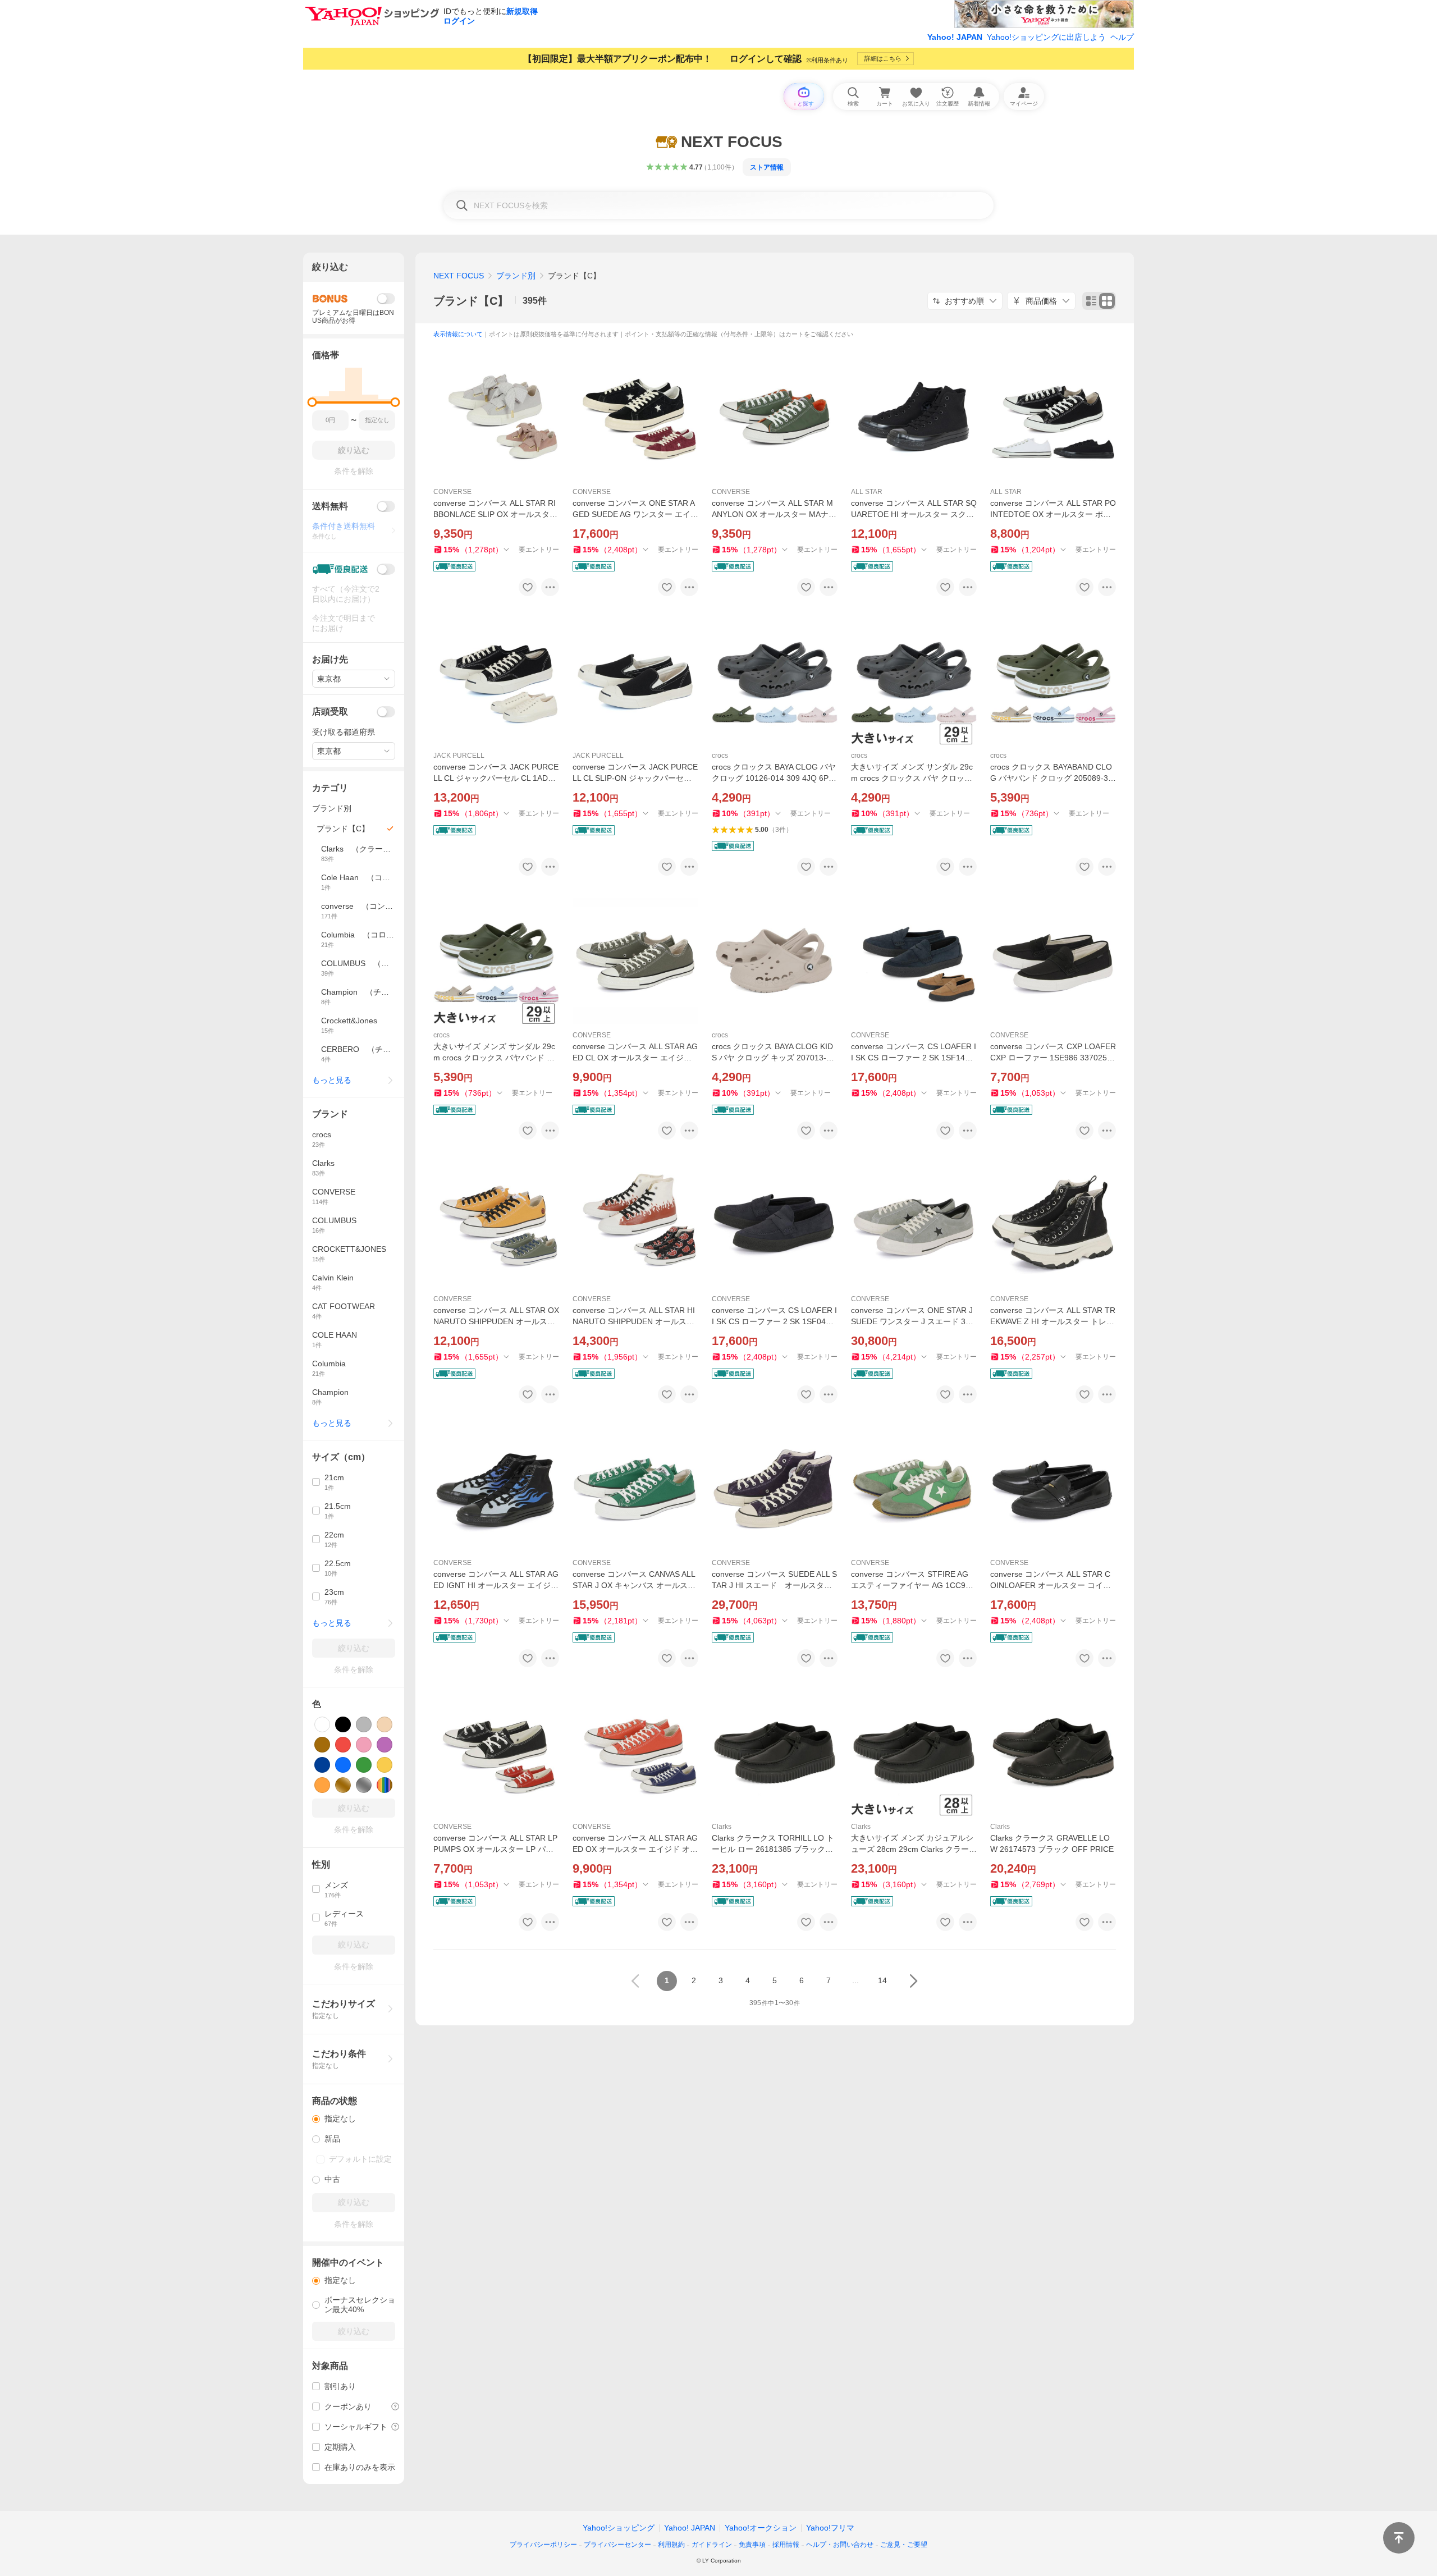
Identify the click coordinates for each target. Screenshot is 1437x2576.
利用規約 (671, 2545)
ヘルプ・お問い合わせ (840, 2545)
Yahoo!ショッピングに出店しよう (1046, 37)
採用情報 (786, 2545)
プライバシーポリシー (543, 2545)
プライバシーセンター (617, 2545)
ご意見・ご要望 (904, 2545)
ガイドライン (712, 2545)
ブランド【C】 (471, 301)
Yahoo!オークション (761, 2528)
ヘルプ (1122, 37)
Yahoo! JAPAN (955, 37)
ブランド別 (516, 276)
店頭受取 (330, 712)
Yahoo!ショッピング (619, 2528)
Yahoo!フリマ (830, 2528)
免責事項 (752, 2545)
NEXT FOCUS (459, 276)
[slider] (312, 402)
